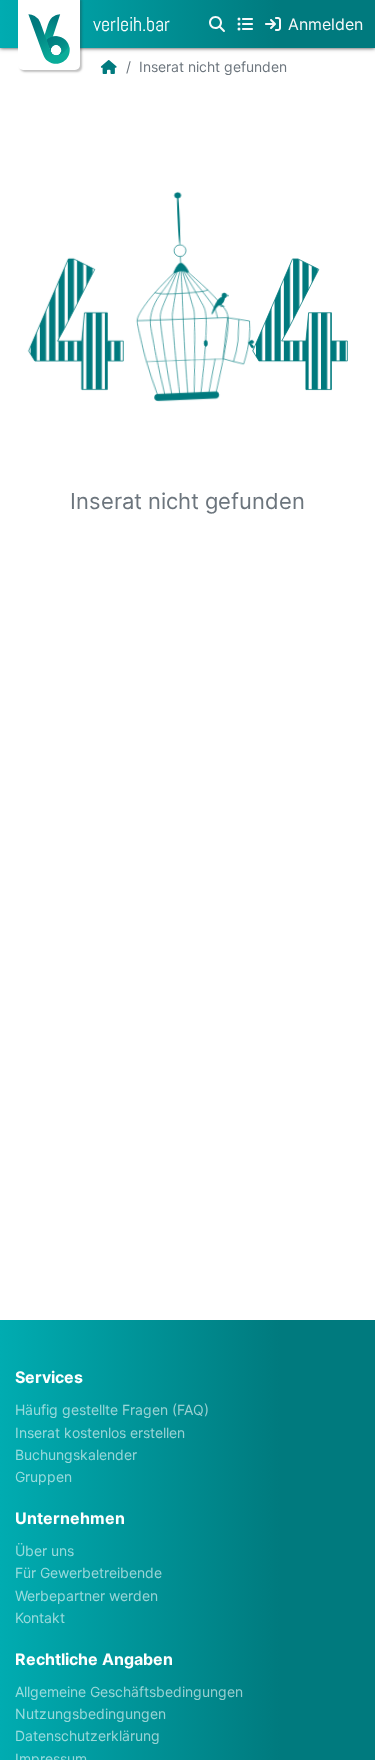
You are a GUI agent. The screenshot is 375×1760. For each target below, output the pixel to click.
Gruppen (43, 1476)
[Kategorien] (245, 24)
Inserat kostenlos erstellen (100, 1432)
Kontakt (40, 1617)
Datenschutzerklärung (87, 1735)
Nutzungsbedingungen (90, 1713)
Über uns (44, 1550)
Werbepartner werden (86, 1595)
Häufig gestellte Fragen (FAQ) (112, 1409)
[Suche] (217, 24)
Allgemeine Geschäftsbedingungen (129, 1691)
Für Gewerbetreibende (88, 1572)
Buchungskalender (76, 1454)
